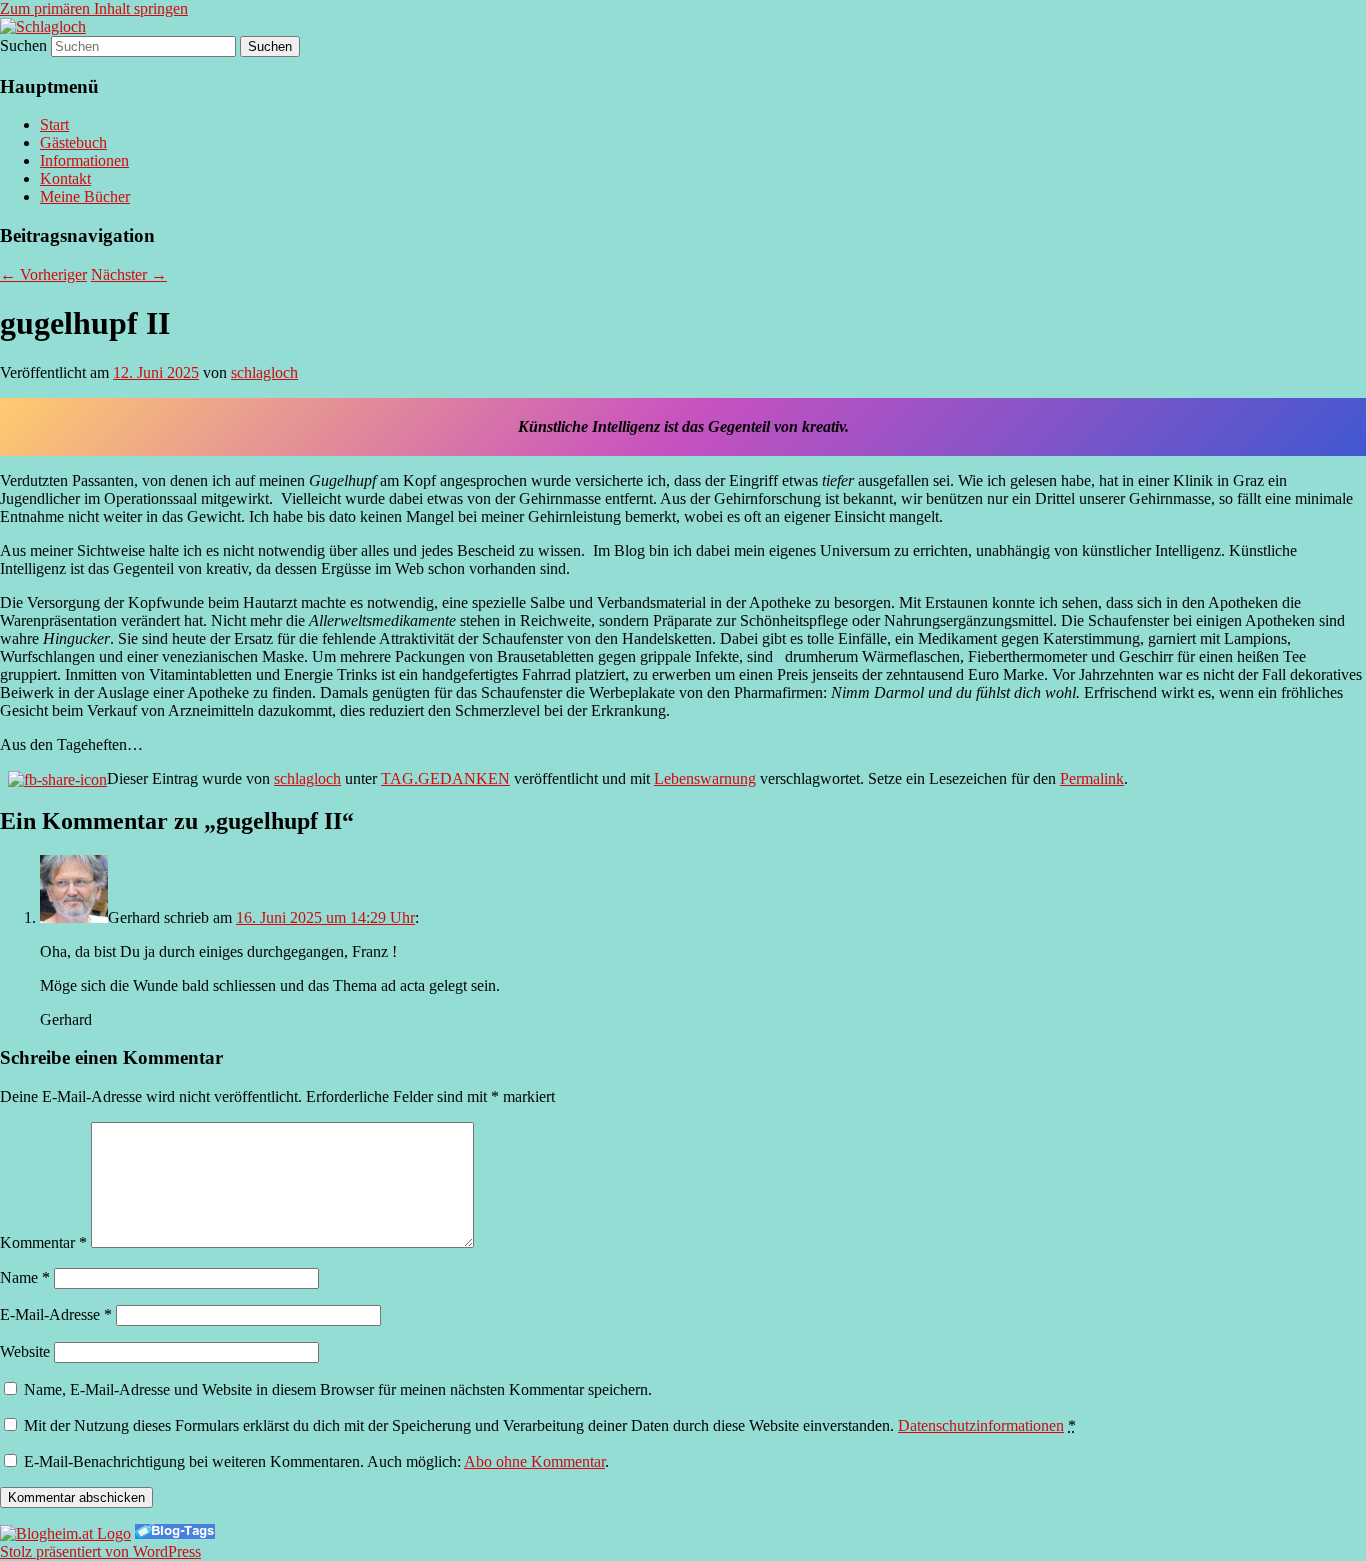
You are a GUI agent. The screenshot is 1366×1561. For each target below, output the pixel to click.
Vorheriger (43, 274)
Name (25, 1277)
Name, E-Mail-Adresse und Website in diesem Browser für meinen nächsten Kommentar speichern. (338, 1389)
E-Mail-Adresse (56, 1314)
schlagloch (264, 372)
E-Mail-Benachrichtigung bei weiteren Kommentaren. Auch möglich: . (314, 1461)
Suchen (23, 45)
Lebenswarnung (705, 778)
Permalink (1092, 778)
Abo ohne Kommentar (534, 1461)
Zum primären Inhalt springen (94, 8)
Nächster (129, 274)
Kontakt (65, 178)
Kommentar (43, 1242)
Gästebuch (73, 142)
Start (54, 124)
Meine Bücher (85, 196)
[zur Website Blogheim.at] (65, 1533)
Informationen (84, 160)
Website (25, 1351)
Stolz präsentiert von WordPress (100, 1551)
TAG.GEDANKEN (445, 778)
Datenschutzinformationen (981, 1425)
